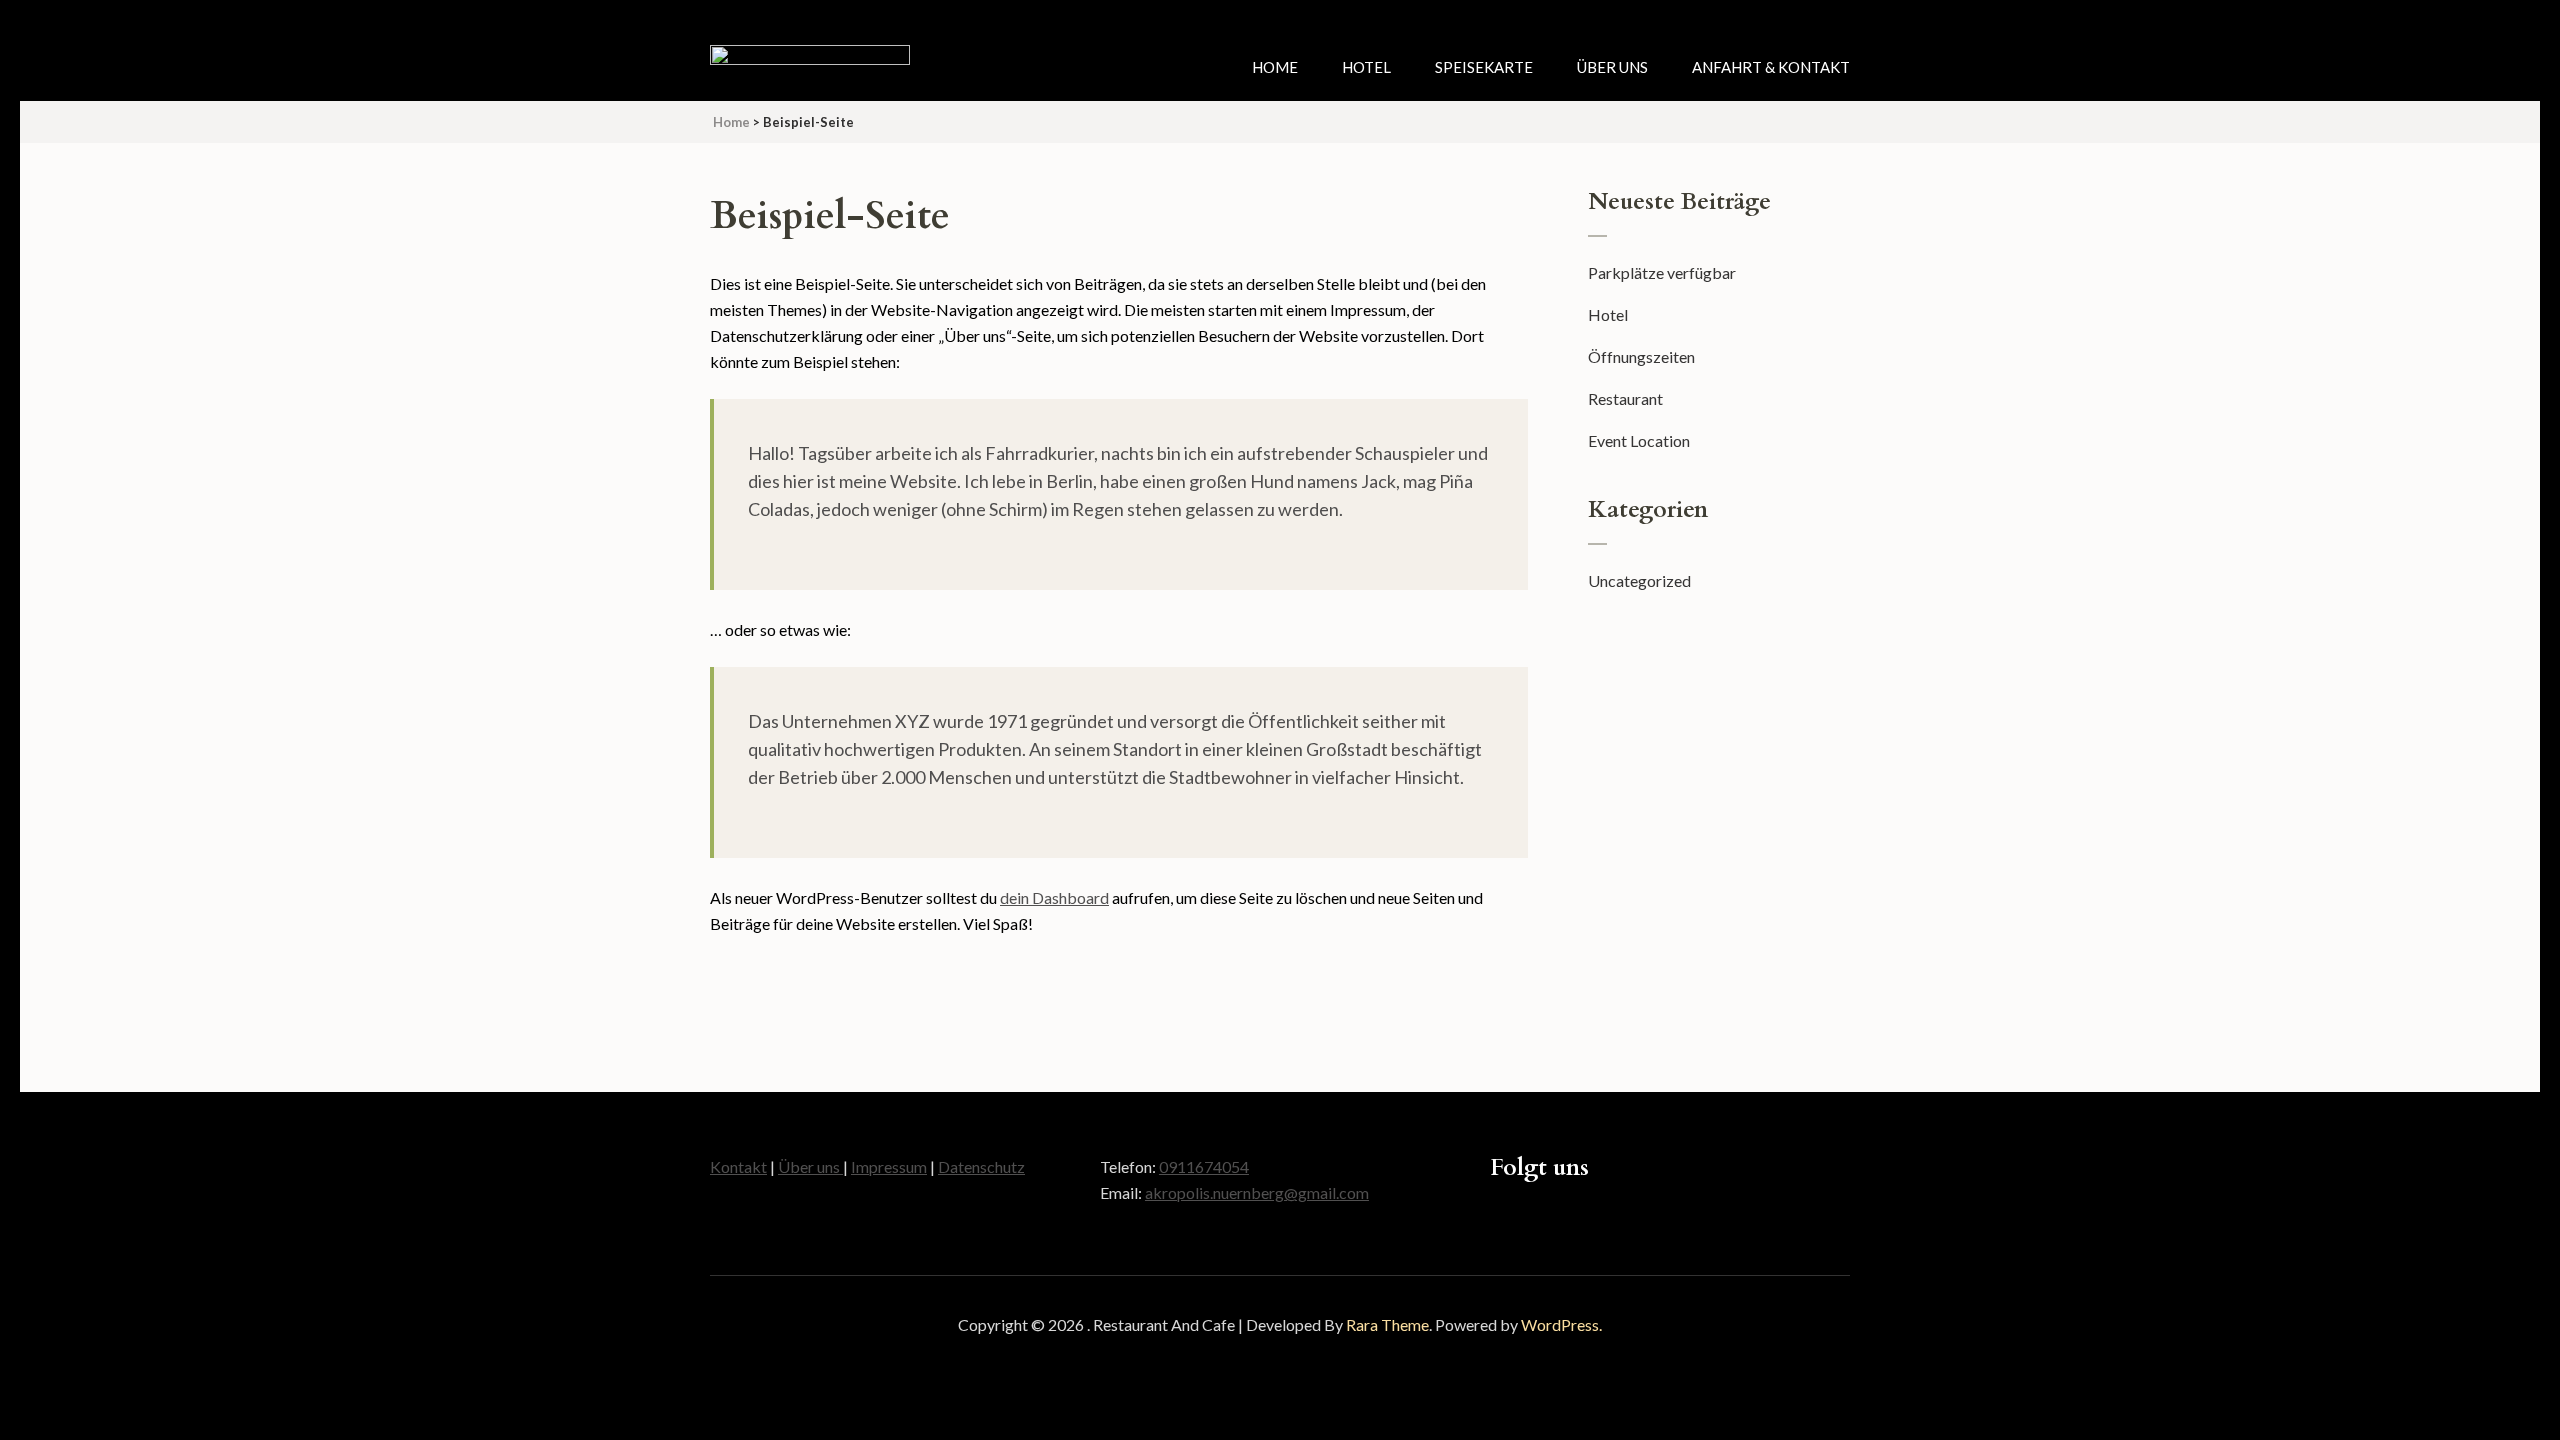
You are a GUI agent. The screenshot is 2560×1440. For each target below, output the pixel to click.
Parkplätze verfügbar (1662, 272)
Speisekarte (1484, 67)
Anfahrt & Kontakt (1771, 67)
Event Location (1639, 440)
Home (1275, 67)
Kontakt (738, 1166)
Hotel (1366, 67)
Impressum (889, 1166)
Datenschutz (981, 1166)
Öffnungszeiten (1641, 356)
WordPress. (1561, 1324)
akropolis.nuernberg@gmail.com (1257, 1192)
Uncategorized (1639, 580)
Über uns (1612, 67)
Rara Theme (1387, 1324)
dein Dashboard (1054, 897)
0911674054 (1204, 1166)
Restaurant (1625, 398)
